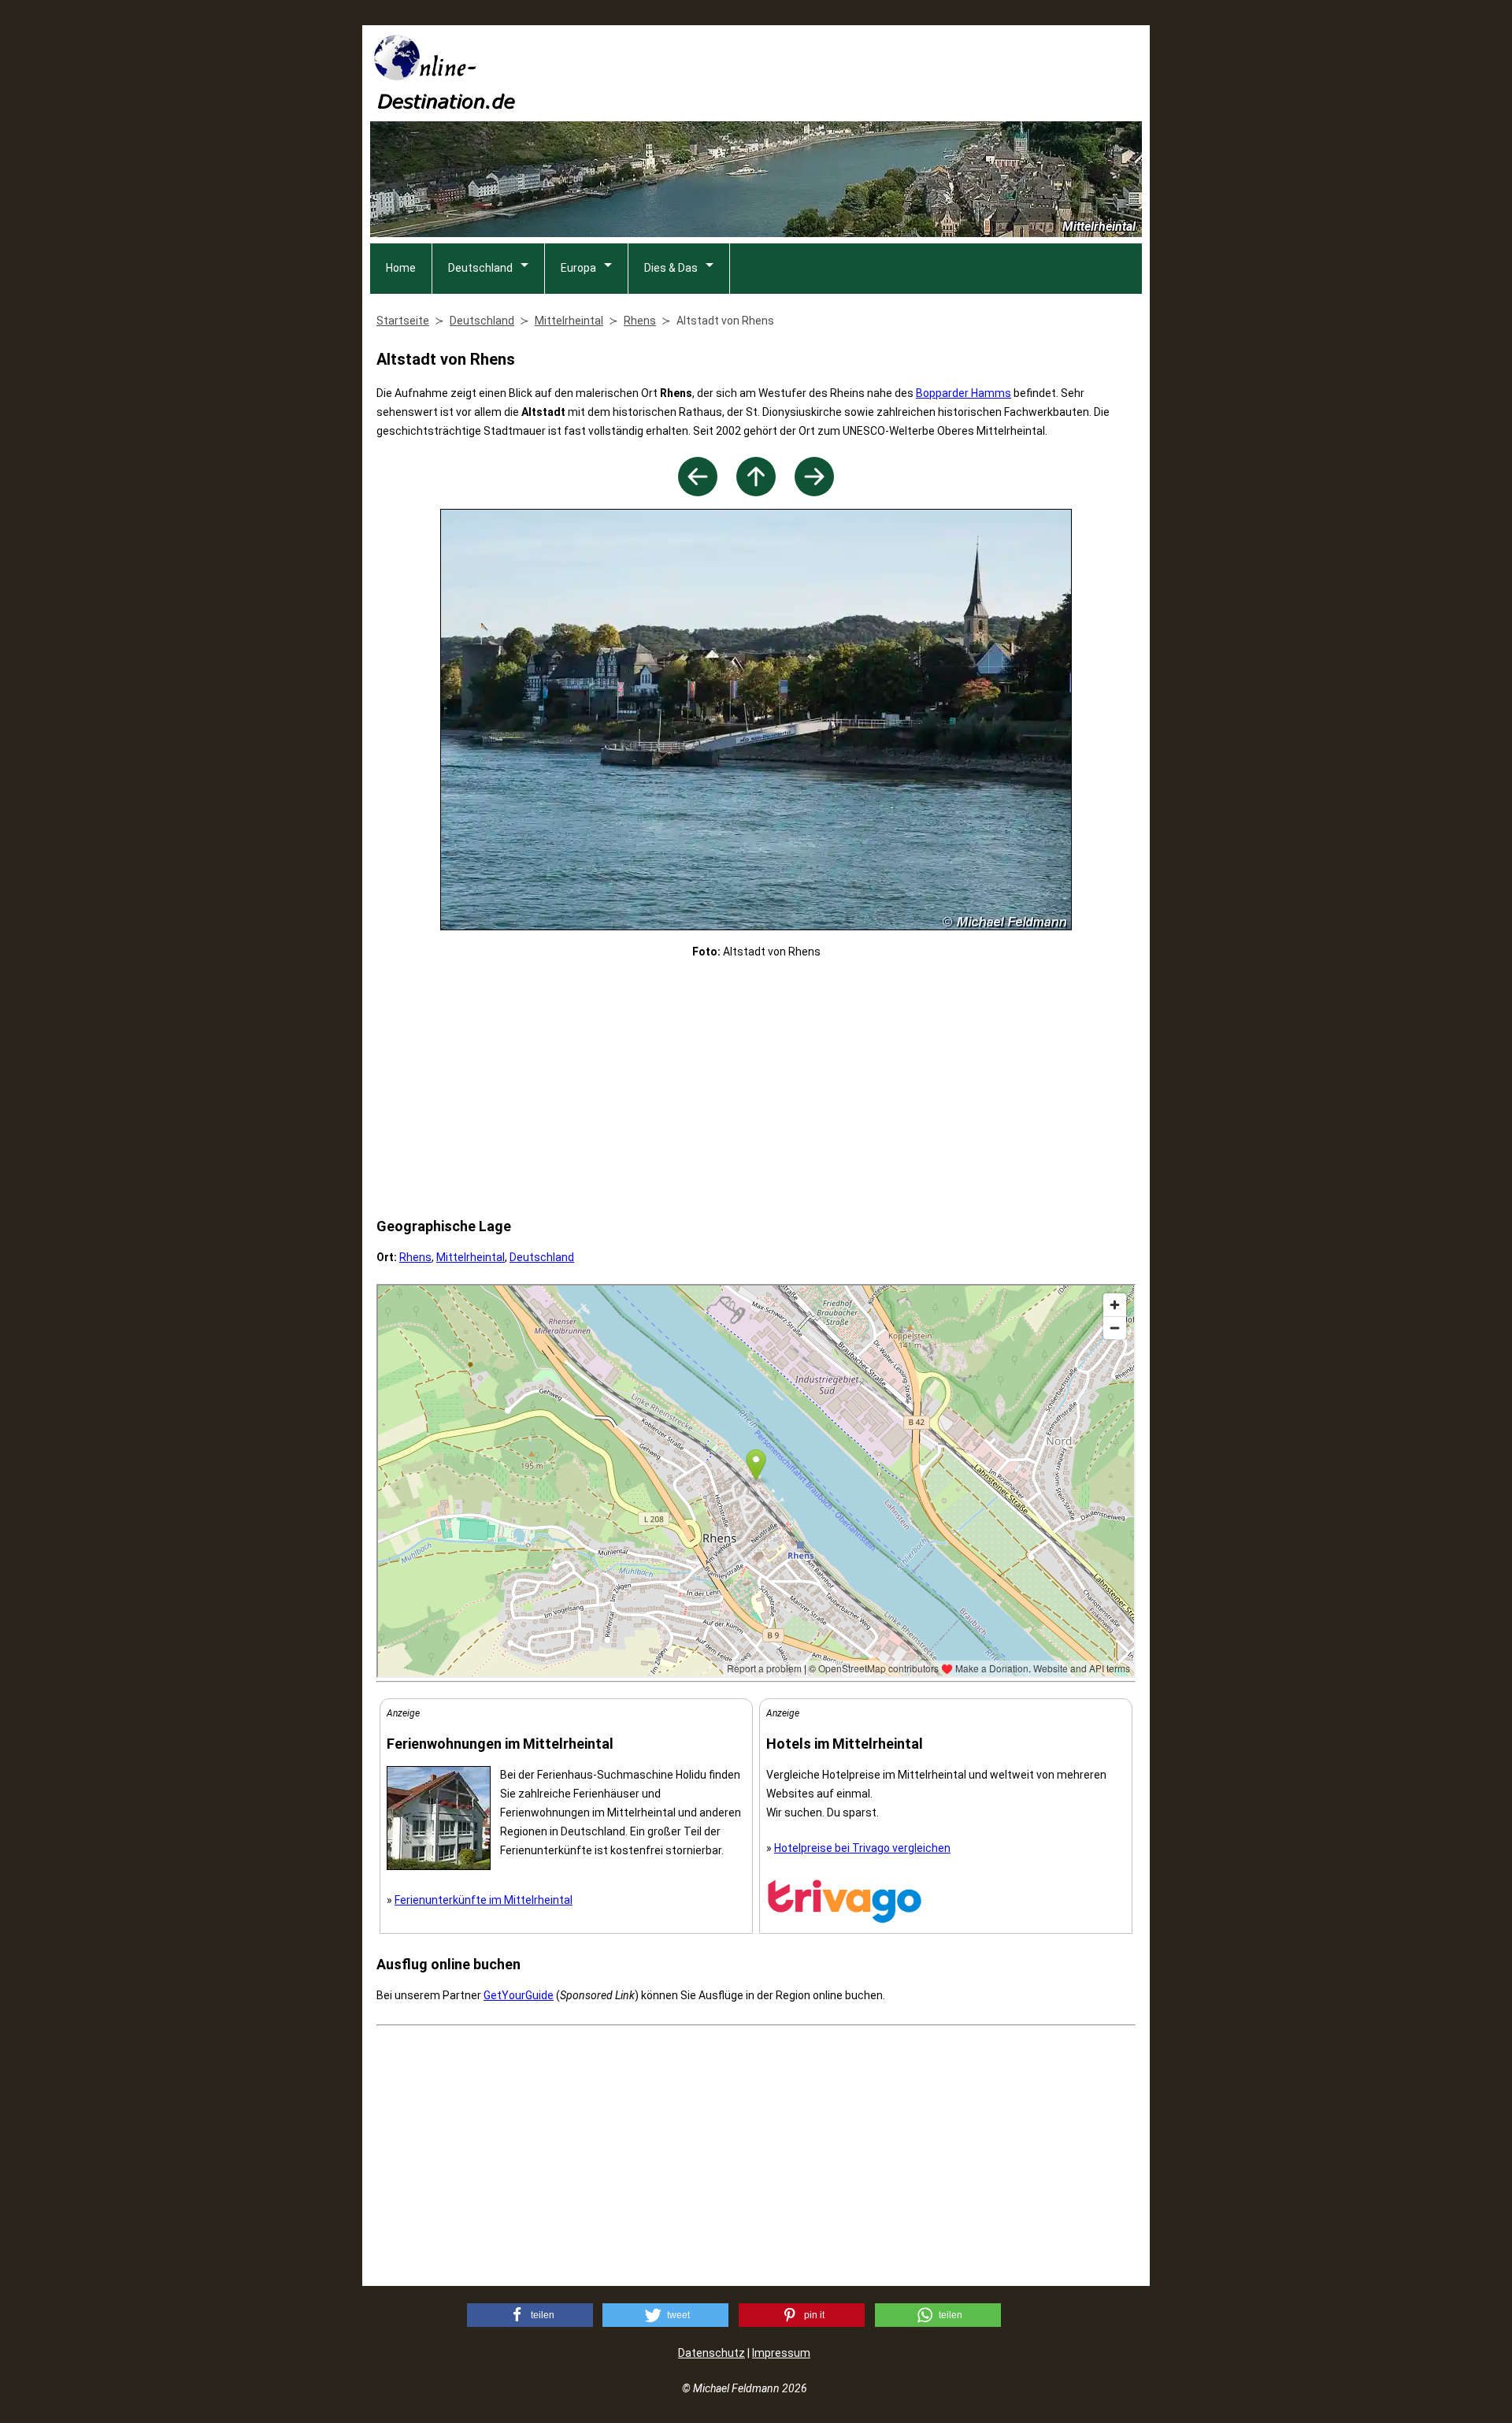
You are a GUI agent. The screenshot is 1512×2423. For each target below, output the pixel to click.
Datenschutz (712, 2353)
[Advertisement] (855, 72)
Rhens (415, 1257)
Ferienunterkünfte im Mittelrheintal (484, 1900)
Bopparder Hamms (964, 393)
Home (401, 268)
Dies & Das (671, 268)
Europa (578, 268)
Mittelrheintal (471, 1257)
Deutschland (480, 268)
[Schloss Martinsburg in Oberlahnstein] (814, 492)
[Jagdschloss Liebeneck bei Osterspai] (698, 492)
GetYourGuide (519, 1995)
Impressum (781, 2353)
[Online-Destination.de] (445, 104)
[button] (530, 2315)
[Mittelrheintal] (756, 492)
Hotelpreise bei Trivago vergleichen (862, 1848)
